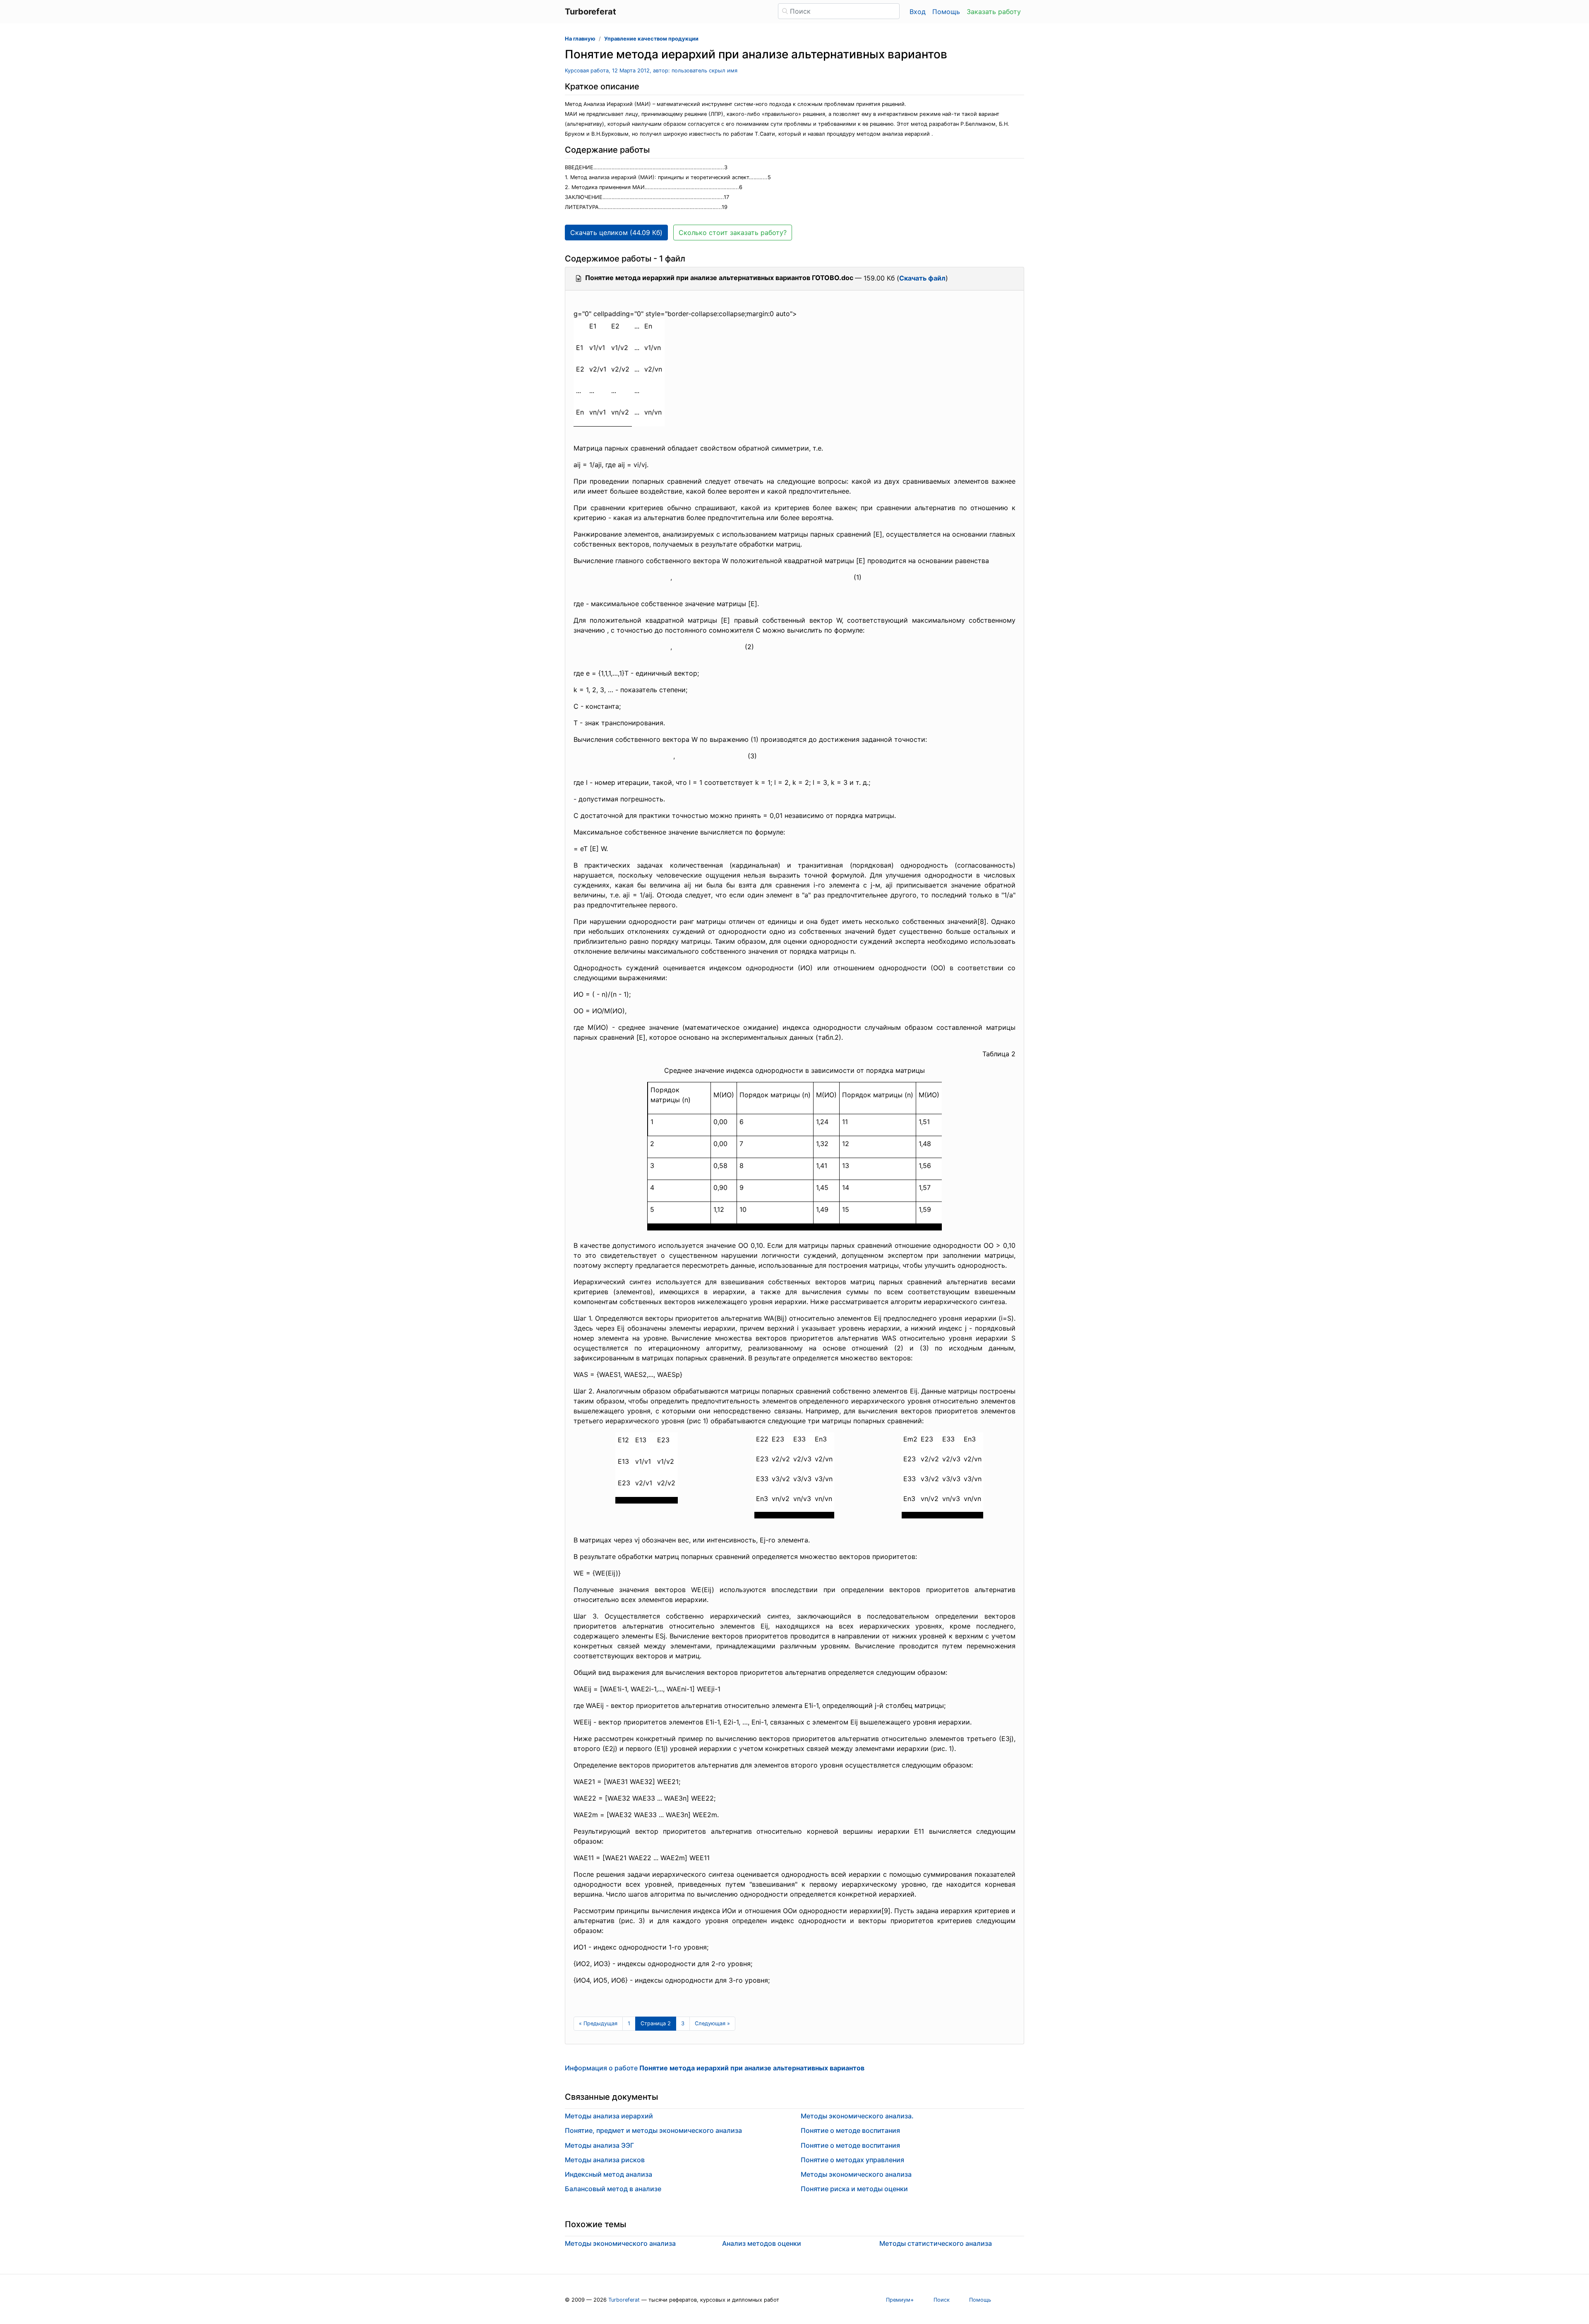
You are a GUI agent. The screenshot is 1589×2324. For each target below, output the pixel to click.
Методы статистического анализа (936, 2243)
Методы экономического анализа (856, 2174)
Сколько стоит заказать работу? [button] (733, 233)
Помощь (946, 12)
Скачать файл (922, 278)
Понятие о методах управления (852, 2160)
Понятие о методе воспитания (850, 2130)
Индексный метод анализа (608, 2174)
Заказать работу (994, 12)
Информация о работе (715, 2068)
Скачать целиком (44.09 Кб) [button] (616, 233)
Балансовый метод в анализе (613, 2189)
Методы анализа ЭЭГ (599, 2145)
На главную (580, 39)
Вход (918, 12)
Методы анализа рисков (605, 2160)
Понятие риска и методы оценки (854, 2189)
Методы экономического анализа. (857, 2116)
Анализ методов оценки (762, 2243)
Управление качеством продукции (651, 39)
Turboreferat (624, 2300)
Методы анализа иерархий (609, 2116)
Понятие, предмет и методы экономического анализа (653, 2130)
